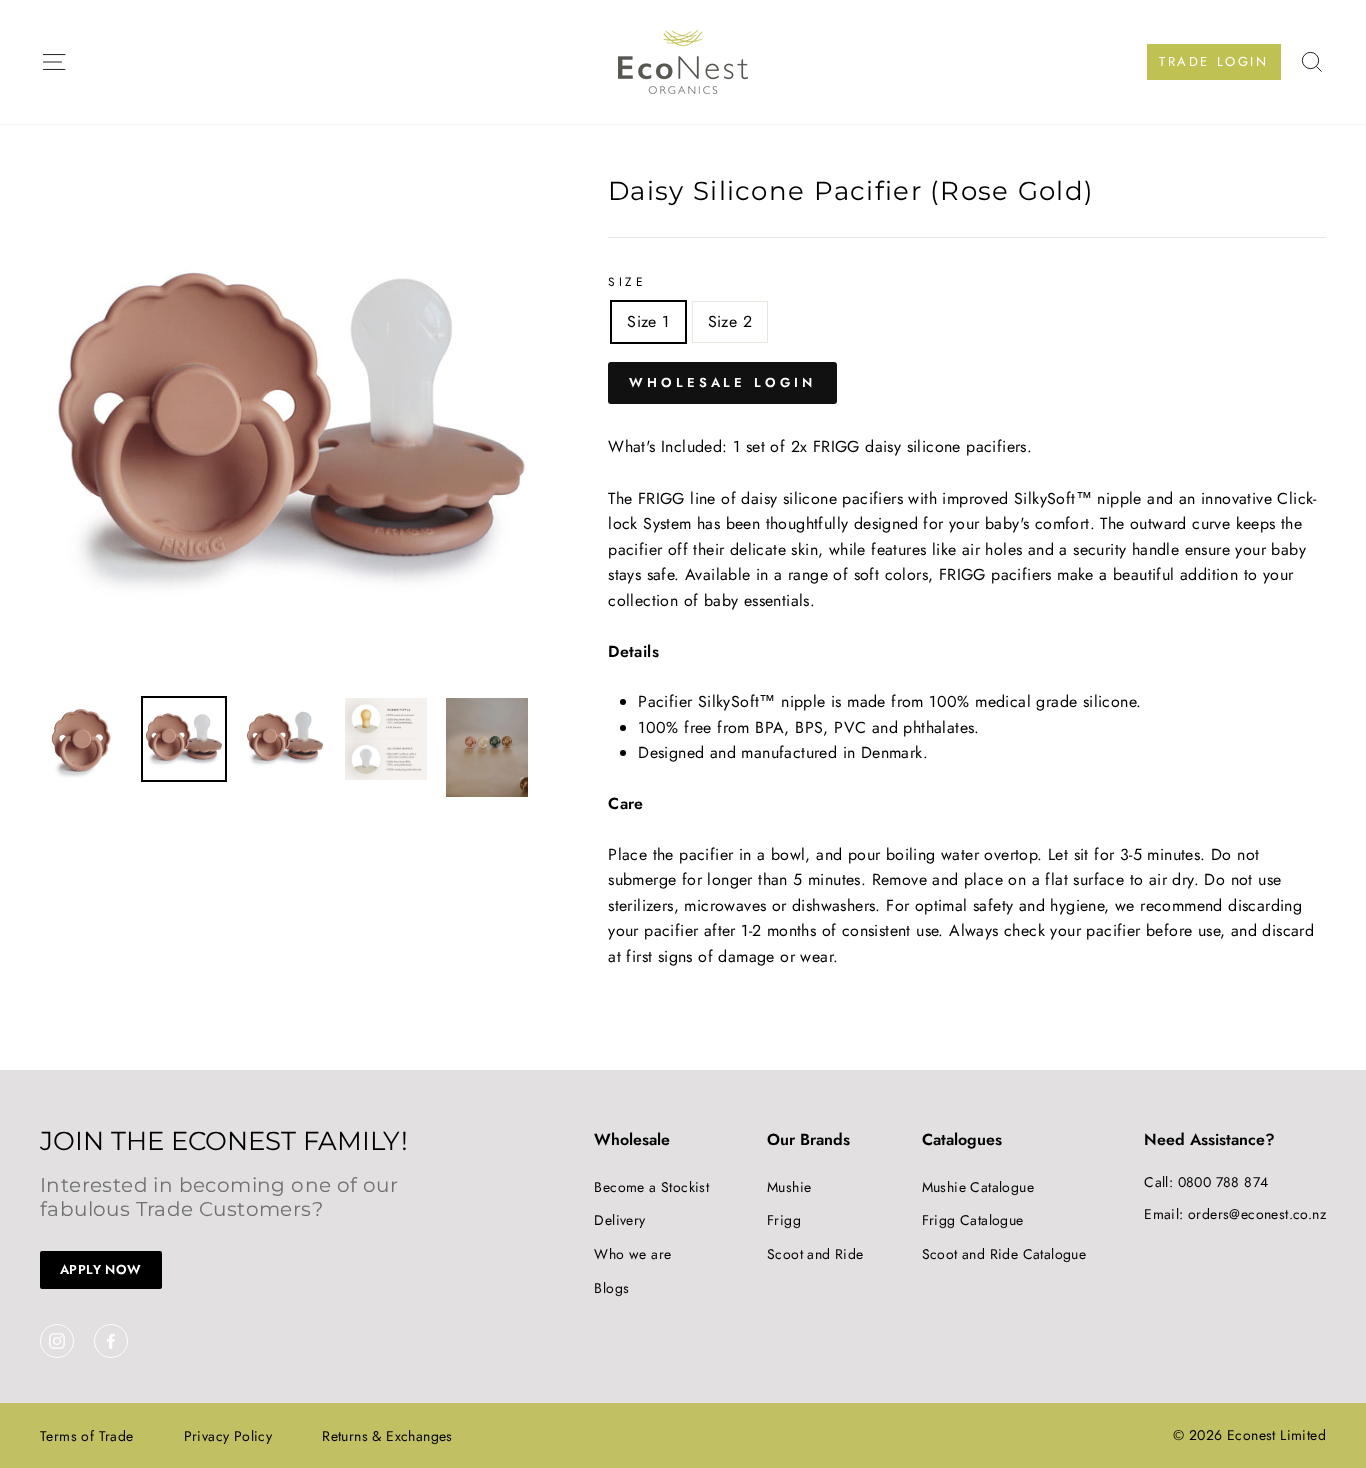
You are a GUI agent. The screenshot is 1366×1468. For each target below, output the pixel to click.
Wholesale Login (722, 382)
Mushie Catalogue (978, 1187)
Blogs (611, 1288)
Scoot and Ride (815, 1254)
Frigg (784, 1220)
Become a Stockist (651, 1187)
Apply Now (101, 1269)
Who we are (632, 1254)
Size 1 (648, 321)
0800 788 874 (1223, 1182)
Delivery (619, 1220)
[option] (291, 430)
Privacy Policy (228, 1436)
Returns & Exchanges (387, 1436)
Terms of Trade (87, 1436)
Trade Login (1214, 61)
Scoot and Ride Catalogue (1004, 1254)
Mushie (789, 1187)
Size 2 (730, 321)
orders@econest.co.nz (1257, 1214)
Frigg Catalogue (973, 1220)
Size (627, 282)
